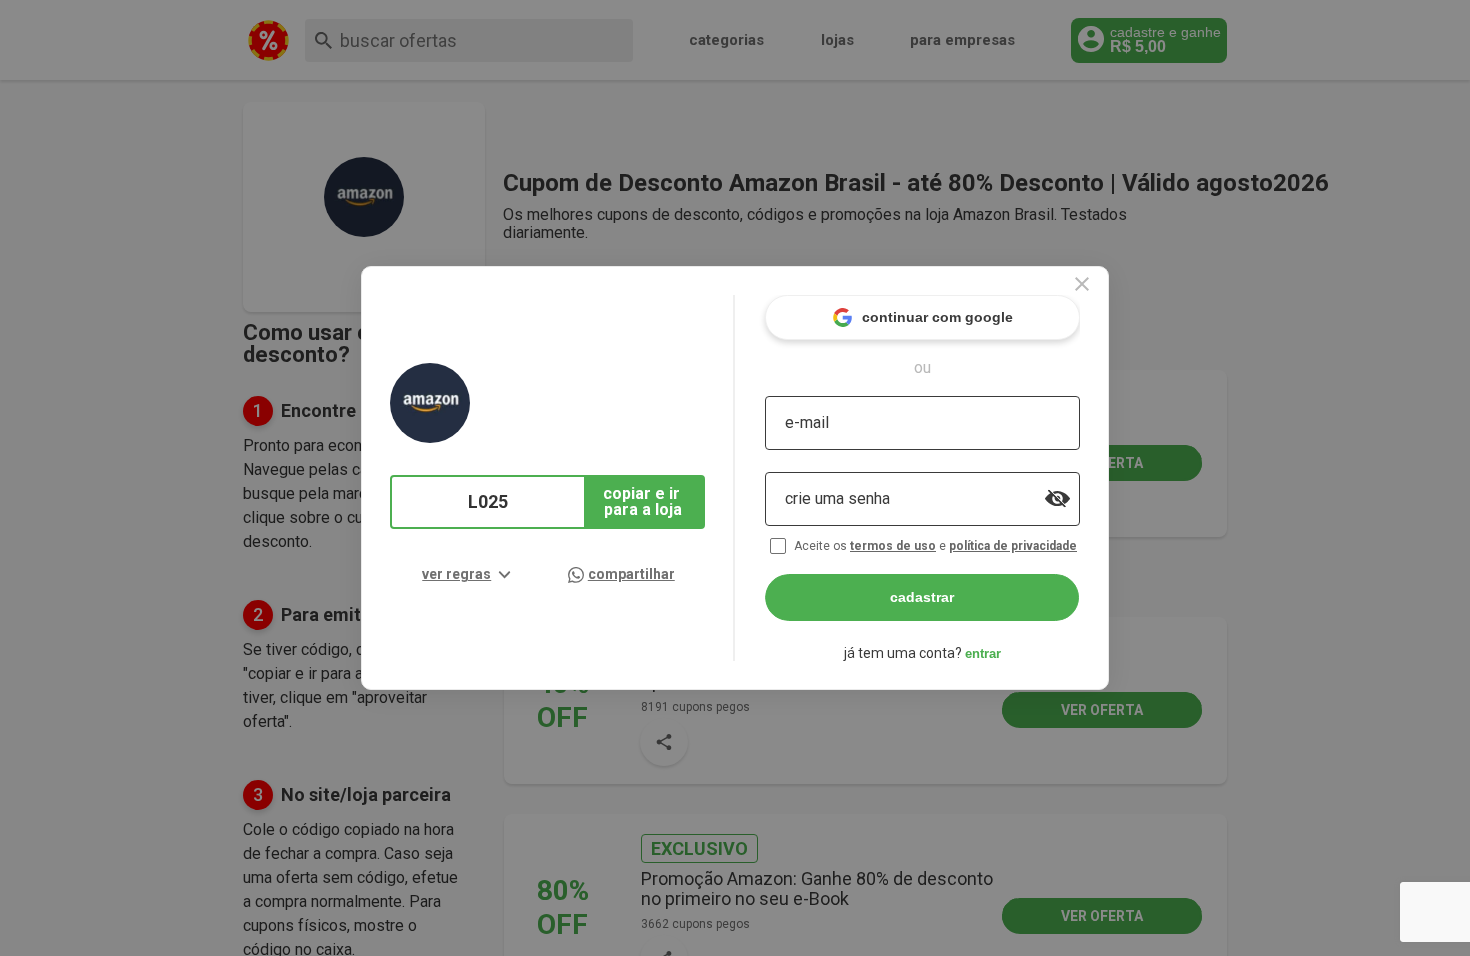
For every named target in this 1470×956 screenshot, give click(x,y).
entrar (983, 653)
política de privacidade (1013, 546)
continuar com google (937, 317)
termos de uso (893, 546)
